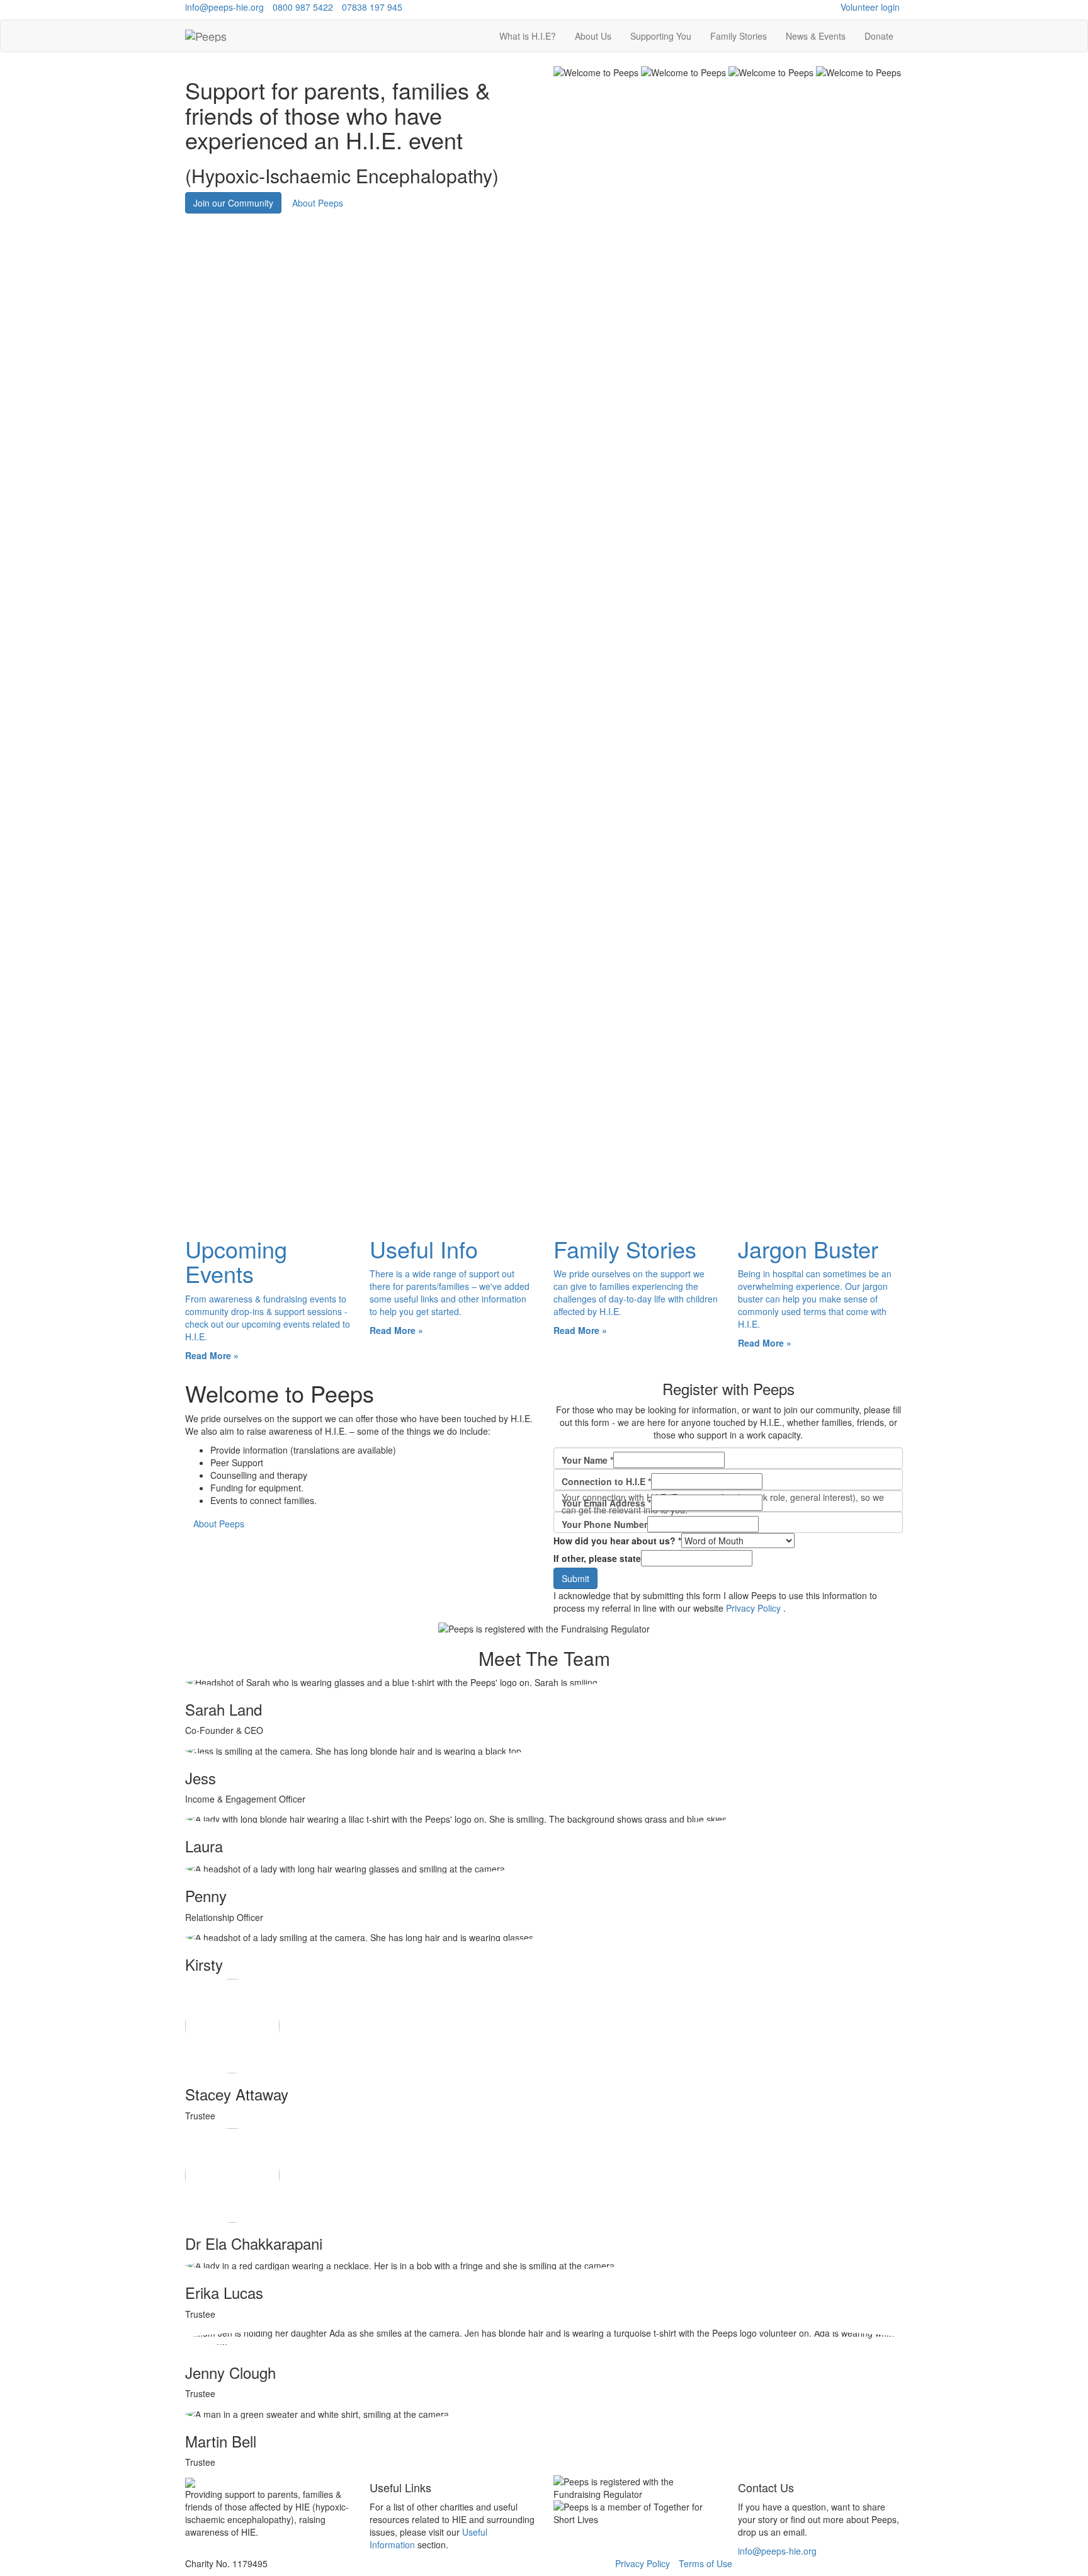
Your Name (587, 1460)
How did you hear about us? (617, 1541)
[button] (593, 36)
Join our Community (233, 203)
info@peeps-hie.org (224, 7)
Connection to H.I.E (606, 1481)
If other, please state (597, 1558)
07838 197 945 (372, 7)
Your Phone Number (604, 1524)
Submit (575, 1578)
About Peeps (318, 203)
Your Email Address (606, 1503)
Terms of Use (705, 2563)
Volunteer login (870, 7)
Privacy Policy (753, 1608)
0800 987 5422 (303, 7)
